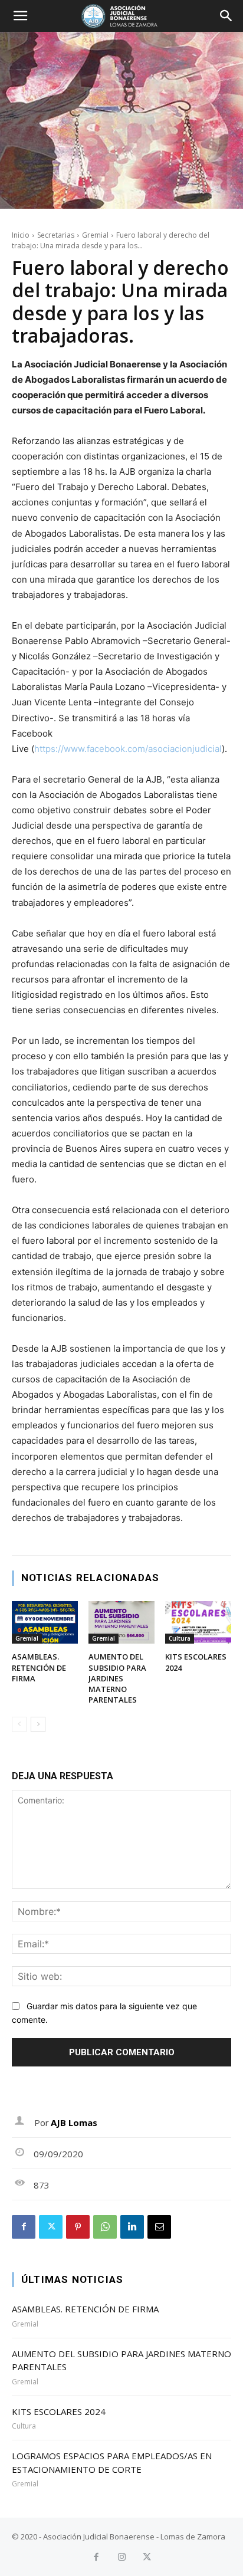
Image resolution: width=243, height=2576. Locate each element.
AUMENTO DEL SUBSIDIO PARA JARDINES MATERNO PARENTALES (117, 1678)
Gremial (95, 235)
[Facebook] (24, 2227)
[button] (20, 16)
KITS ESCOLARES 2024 (59, 2411)
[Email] (159, 2227)
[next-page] (38, 1724)
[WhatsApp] (105, 2227)
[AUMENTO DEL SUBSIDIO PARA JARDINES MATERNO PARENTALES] (121, 1623)
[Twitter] (51, 2227)
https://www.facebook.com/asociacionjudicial (128, 749)
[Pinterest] (78, 2227)
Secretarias (56, 235)
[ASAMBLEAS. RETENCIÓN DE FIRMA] (45, 1623)
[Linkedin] (132, 2227)
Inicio (21, 235)
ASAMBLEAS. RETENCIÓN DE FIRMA (39, 1667)
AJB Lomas (74, 2122)
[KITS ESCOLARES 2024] (198, 1623)
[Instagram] (122, 2557)
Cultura (180, 1638)
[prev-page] (19, 1724)
